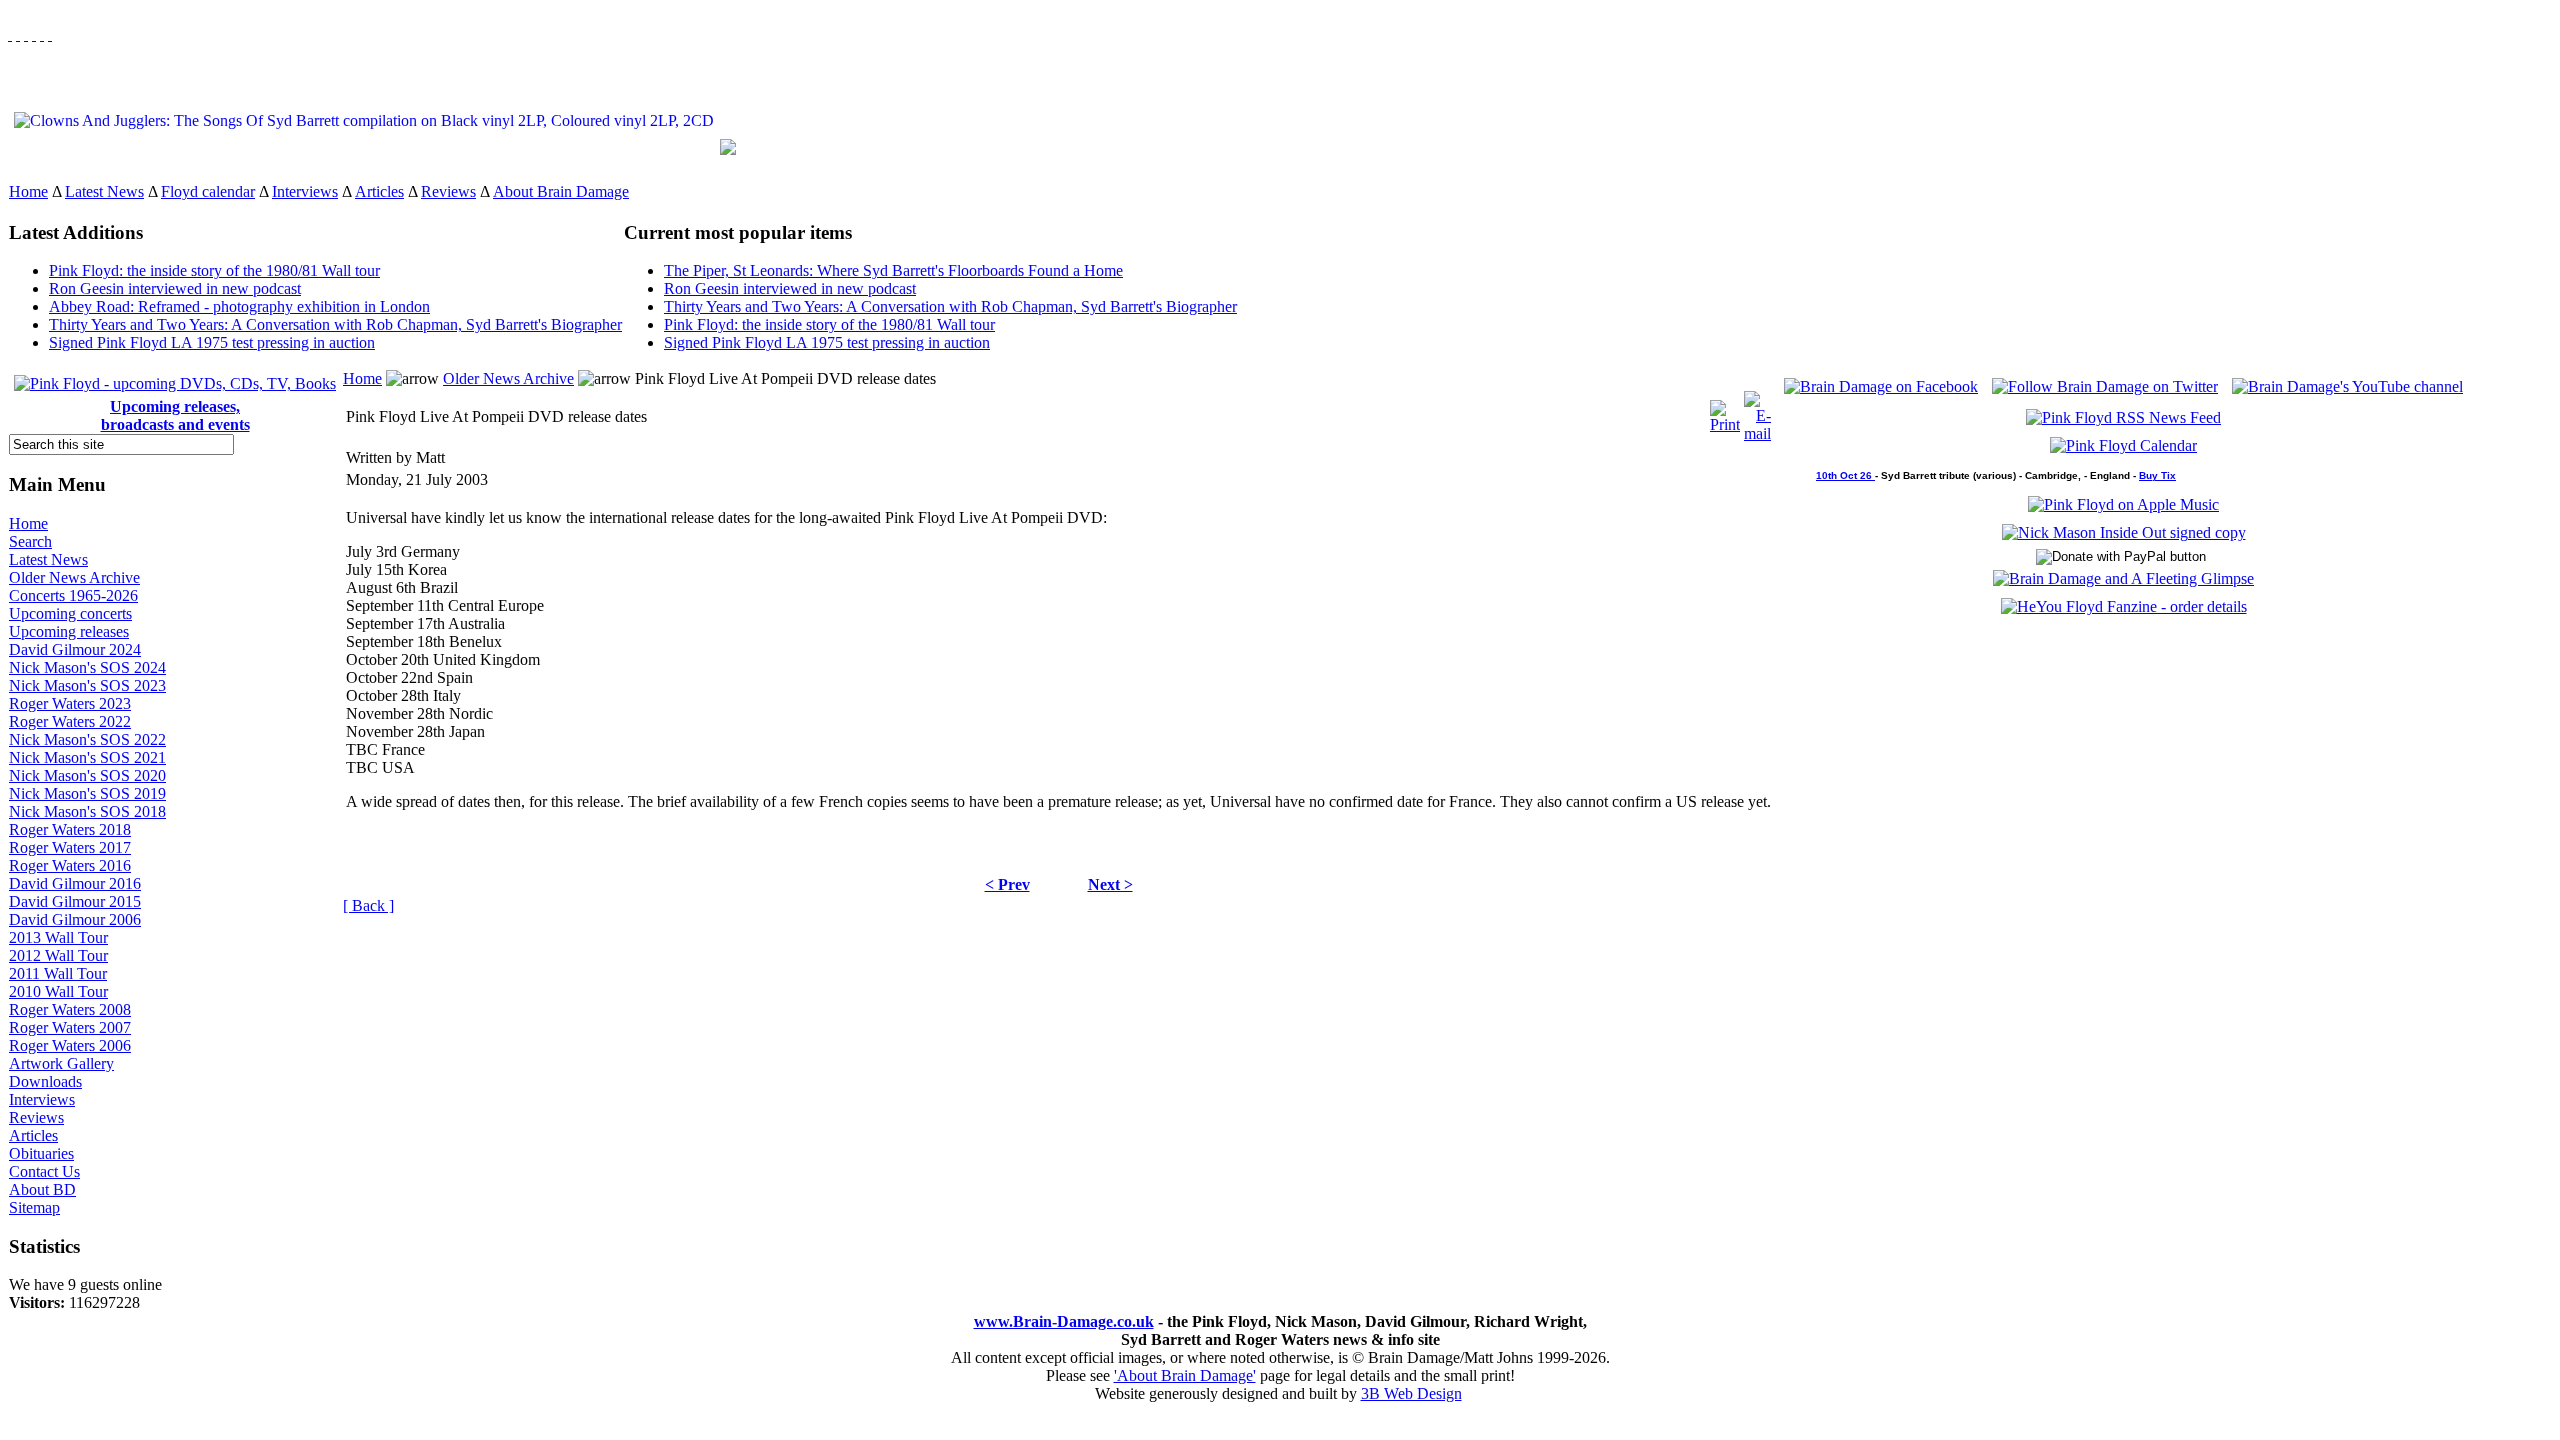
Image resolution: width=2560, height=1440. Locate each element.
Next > (1110, 884)
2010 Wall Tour (58, 991)
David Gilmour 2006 (75, 919)
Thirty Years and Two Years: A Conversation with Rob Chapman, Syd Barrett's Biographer (335, 324)
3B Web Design (1411, 1393)
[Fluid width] (10, 34)
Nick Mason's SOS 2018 (87, 811)
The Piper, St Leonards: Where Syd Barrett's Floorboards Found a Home (893, 270)
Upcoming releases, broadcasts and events (175, 415)
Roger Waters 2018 (70, 829)
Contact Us (44, 1171)
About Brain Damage (561, 191)
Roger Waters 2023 (70, 703)
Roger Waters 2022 (70, 721)
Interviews (305, 191)
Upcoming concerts (70, 613)
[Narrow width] (26, 34)
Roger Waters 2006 (70, 1045)
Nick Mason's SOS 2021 (87, 757)
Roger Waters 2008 (70, 1009)
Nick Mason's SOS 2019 (87, 793)
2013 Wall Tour (58, 937)
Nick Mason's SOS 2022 (87, 739)
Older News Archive (74, 577)
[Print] (1725, 411)
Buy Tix (2157, 475)
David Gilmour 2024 (75, 649)
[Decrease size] (50, 34)
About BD (42, 1189)
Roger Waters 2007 (70, 1027)
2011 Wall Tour (58, 973)
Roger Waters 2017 (70, 847)
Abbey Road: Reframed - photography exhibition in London (239, 306)
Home (28, 191)
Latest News (104, 191)
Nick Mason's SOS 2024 (87, 667)
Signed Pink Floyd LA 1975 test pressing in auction (212, 342)
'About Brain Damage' (1185, 1375)
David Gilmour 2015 (75, 901)
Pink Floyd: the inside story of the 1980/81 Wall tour (214, 270)
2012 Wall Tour (58, 955)
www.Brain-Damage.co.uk (1064, 1321)
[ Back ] (368, 905)
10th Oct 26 (1845, 475)
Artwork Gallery (61, 1063)
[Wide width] (18, 34)
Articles (379, 191)
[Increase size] (34, 34)
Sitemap (34, 1207)
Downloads (45, 1081)
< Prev (1007, 884)
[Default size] (42, 34)
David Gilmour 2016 (75, 883)
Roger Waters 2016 (70, 865)
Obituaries (41, 1153)
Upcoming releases (69, 631)
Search (30, 541)
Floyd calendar (208, 191)
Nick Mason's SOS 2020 (87, 775)
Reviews (448, 191)
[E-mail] (1757, 411)
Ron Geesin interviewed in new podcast (175, 288)
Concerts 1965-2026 (73, 595)
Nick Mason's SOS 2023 (87, 685)
